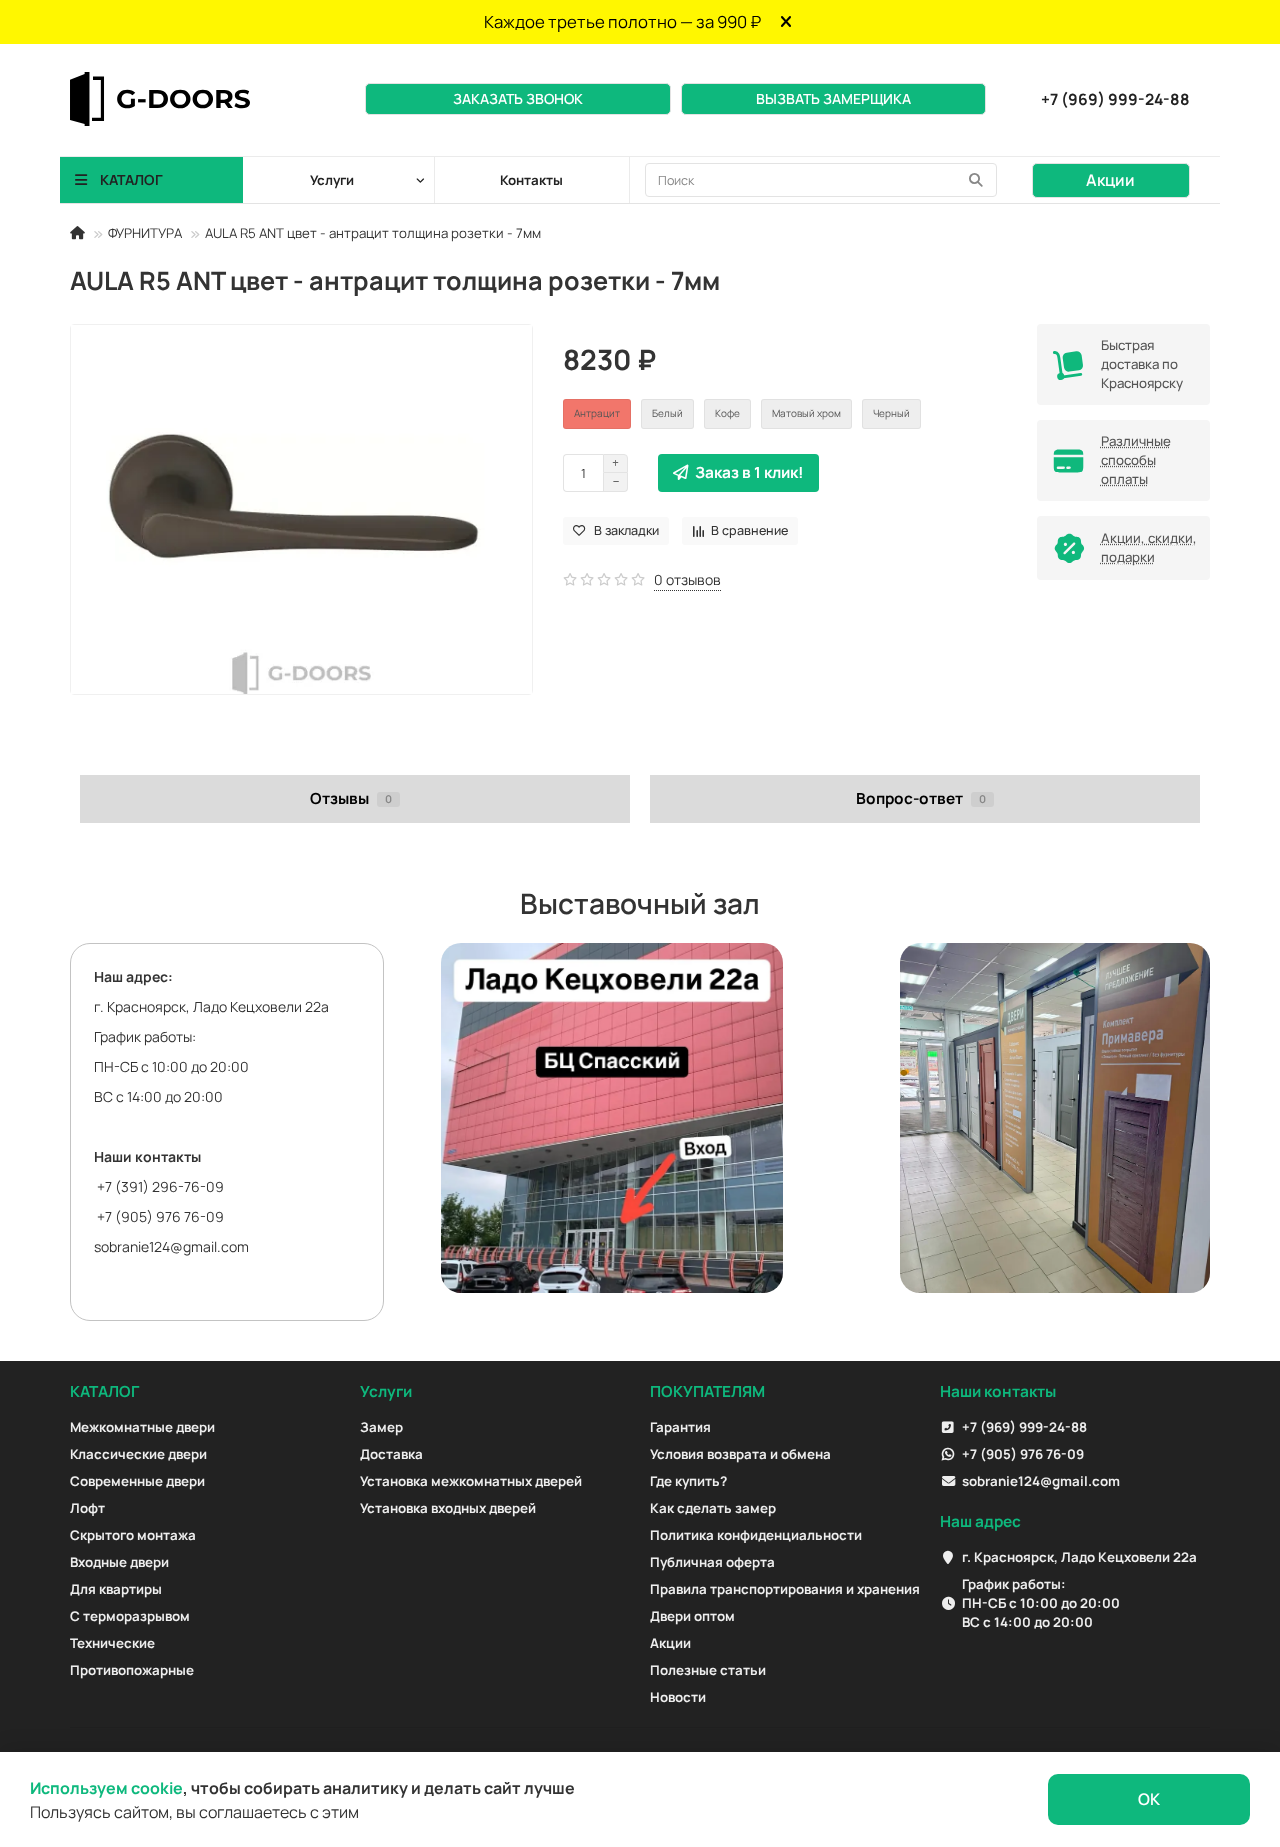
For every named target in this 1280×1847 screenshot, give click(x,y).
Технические (112, 1643)
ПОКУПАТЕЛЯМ (707, 1391)
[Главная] (77, 233)
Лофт (87, 1508)
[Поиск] (976, 180)
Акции (1110, 180)
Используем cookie (106, 1788)
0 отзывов (687, 579)
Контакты (531, 180)
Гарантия (680, 1427)
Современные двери (137, 1481)
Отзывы (351, 798)
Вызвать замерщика (833, 98)
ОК (1149, 1799)
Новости (678, 1697)
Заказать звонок (518, 98)
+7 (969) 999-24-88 (1115, 99)
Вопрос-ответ (921, 798)
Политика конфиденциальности (756, 1535)
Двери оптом (692, 1616)
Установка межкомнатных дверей (471, 1481)
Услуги (386, 1391)
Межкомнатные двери (142, 1427)
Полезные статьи (708, 1670)
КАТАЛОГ (104, 1391)
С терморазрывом (130, 1616)
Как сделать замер (713, 1508)
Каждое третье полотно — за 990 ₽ (622, 21)
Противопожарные (132, 1670)
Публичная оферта (712, 1562)
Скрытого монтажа (133, 1535)
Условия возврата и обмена (740, 1454)
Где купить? (688, 1481)
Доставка (391, 1454)
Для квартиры (116, 1589)
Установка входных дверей (448, 1508)
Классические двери (138, 1454)
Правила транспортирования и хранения (785, 1589)
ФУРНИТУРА (145, 233)
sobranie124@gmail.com (171, 1246)
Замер (381, 1427)
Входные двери (119, 1562)
